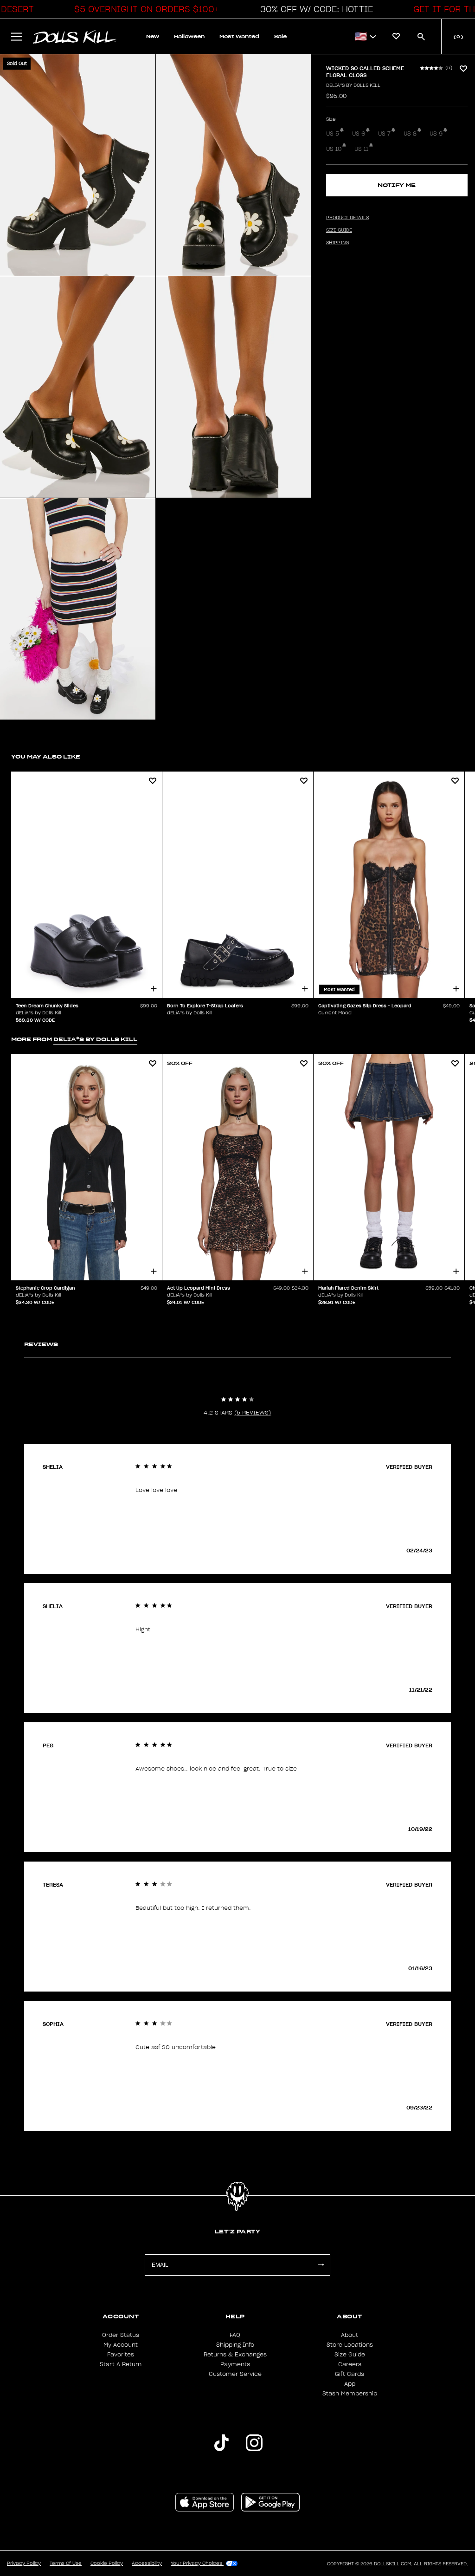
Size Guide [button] (339, 230)
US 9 (436, 134)
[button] (144, 9)
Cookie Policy (107, 2563)
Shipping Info (235, 2345)
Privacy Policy (24, 2563)
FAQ (235, 2335)
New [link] (153, 36)
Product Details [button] (347, 218)
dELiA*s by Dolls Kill (353, 85)
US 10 (334, 149)
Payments (235, 2364)
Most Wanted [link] (239, 36)
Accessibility (147, 2563)
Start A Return (121, 2364)
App (350, 2384)
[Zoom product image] (78, 165)
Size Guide (350, 2355)
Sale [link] (280, 36)
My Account (121, 2345)
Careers (350, 2364)
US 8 (410, 134)
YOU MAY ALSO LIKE (46, 756)
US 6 (359, 134)
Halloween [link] (189, 36)
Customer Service (235, 2374)
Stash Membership (350, 2394)
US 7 (384, 134)
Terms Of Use (66, 2563)
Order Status (121, 2335)
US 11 (361, 149)
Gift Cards (350, 2374)
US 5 (333, 134)
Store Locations (350, 2345)
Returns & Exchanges (235, 2355)
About (350, 2335)
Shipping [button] (337, 243)
